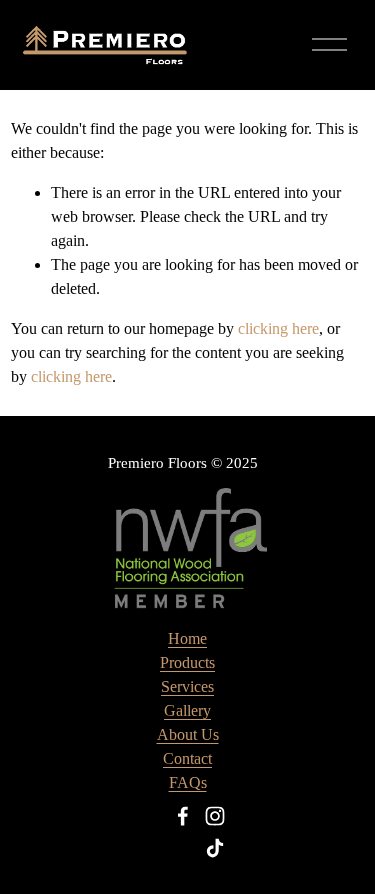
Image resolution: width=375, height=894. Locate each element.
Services (187, 686)
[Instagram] (215, 816)
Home (187, 638)
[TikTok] (215, 848)
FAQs (188, 782)
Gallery (187, 710)
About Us (188, 734)
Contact (187, 758)
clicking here (278, 328)
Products (187, 662)
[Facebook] (183, 816)
